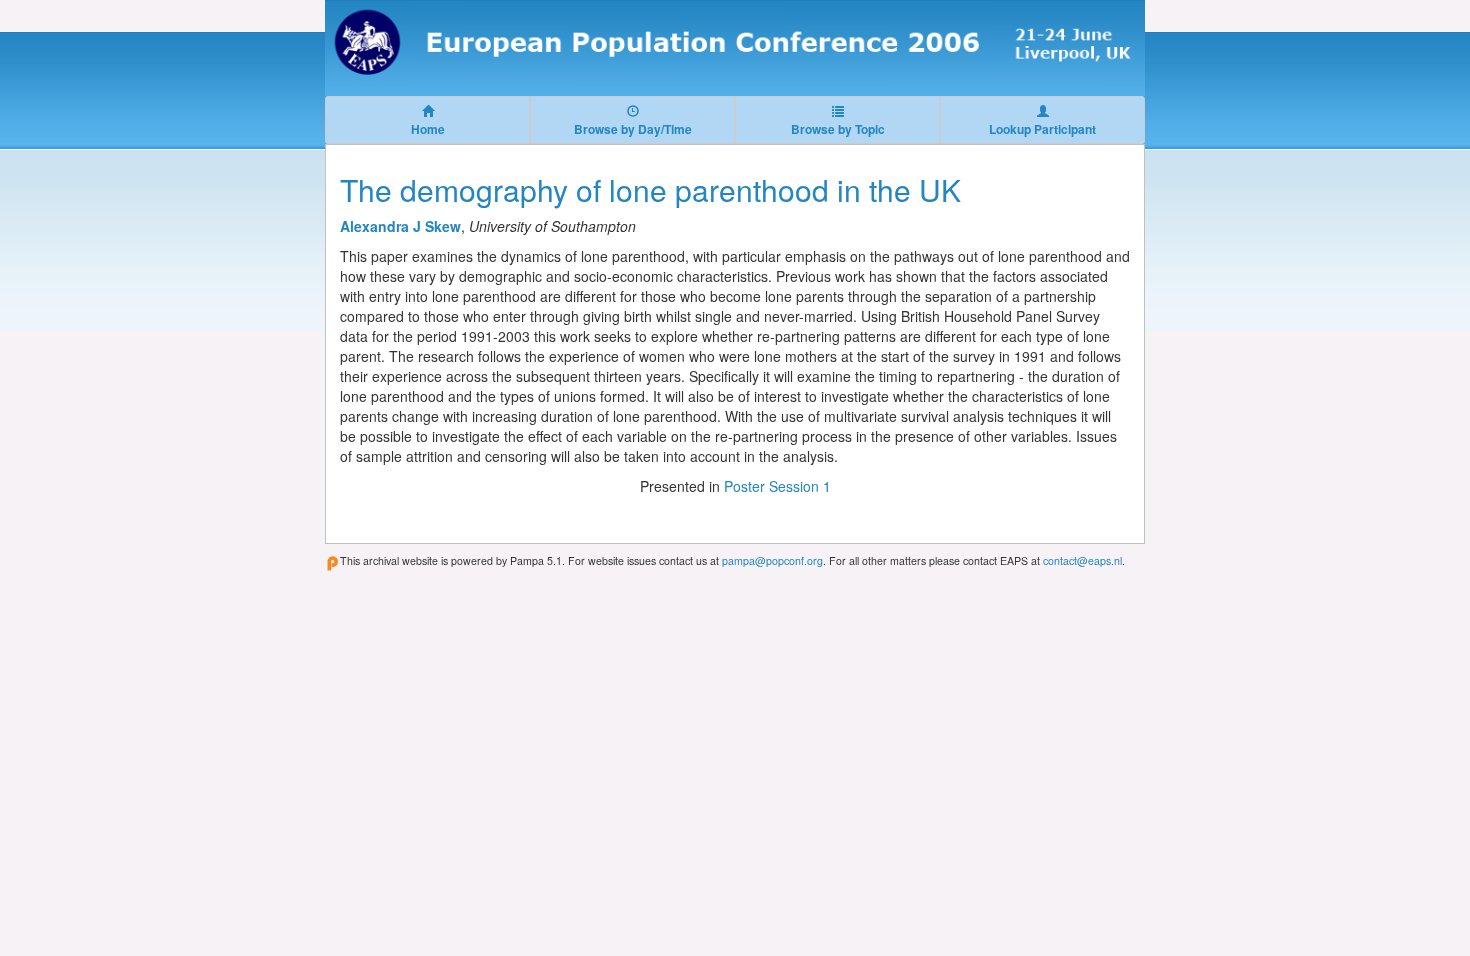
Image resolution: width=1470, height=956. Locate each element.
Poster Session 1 (777, 486)
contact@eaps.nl (1082, 560)
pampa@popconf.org (772, 560)
